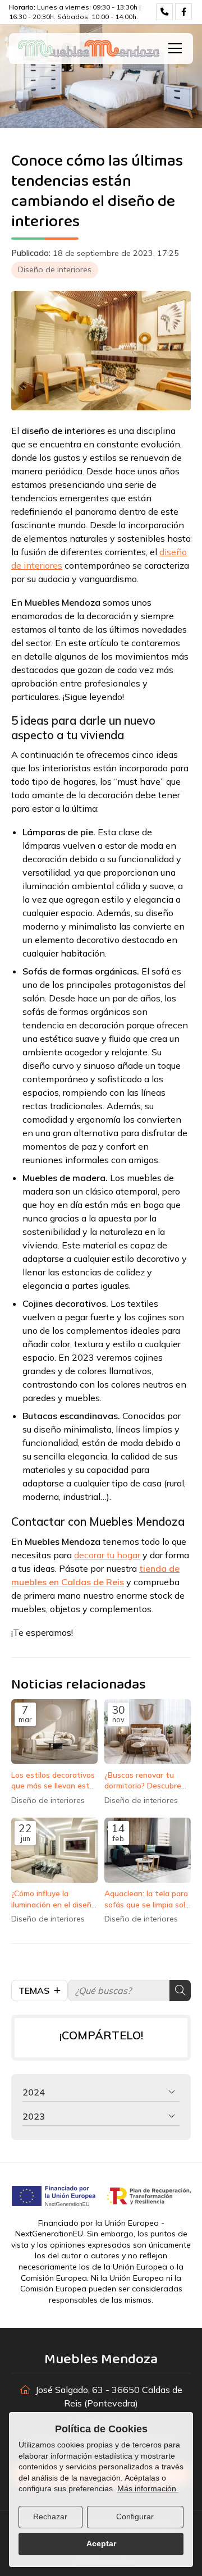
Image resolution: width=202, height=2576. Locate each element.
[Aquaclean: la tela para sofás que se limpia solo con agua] (148, 1850)
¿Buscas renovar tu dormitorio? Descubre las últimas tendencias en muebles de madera (145, 1780)
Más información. (148, 2488)
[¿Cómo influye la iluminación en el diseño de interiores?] (54, 1850)
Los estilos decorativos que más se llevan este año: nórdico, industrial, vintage (53, 1780)
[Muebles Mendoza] (89, 49)
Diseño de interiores (55, 269)
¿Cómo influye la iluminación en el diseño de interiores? (54, 1899)
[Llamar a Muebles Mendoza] (164, 12)
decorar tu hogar (107, 1555)
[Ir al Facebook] (183, 12)
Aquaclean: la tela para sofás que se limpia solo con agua (147, 1899)
